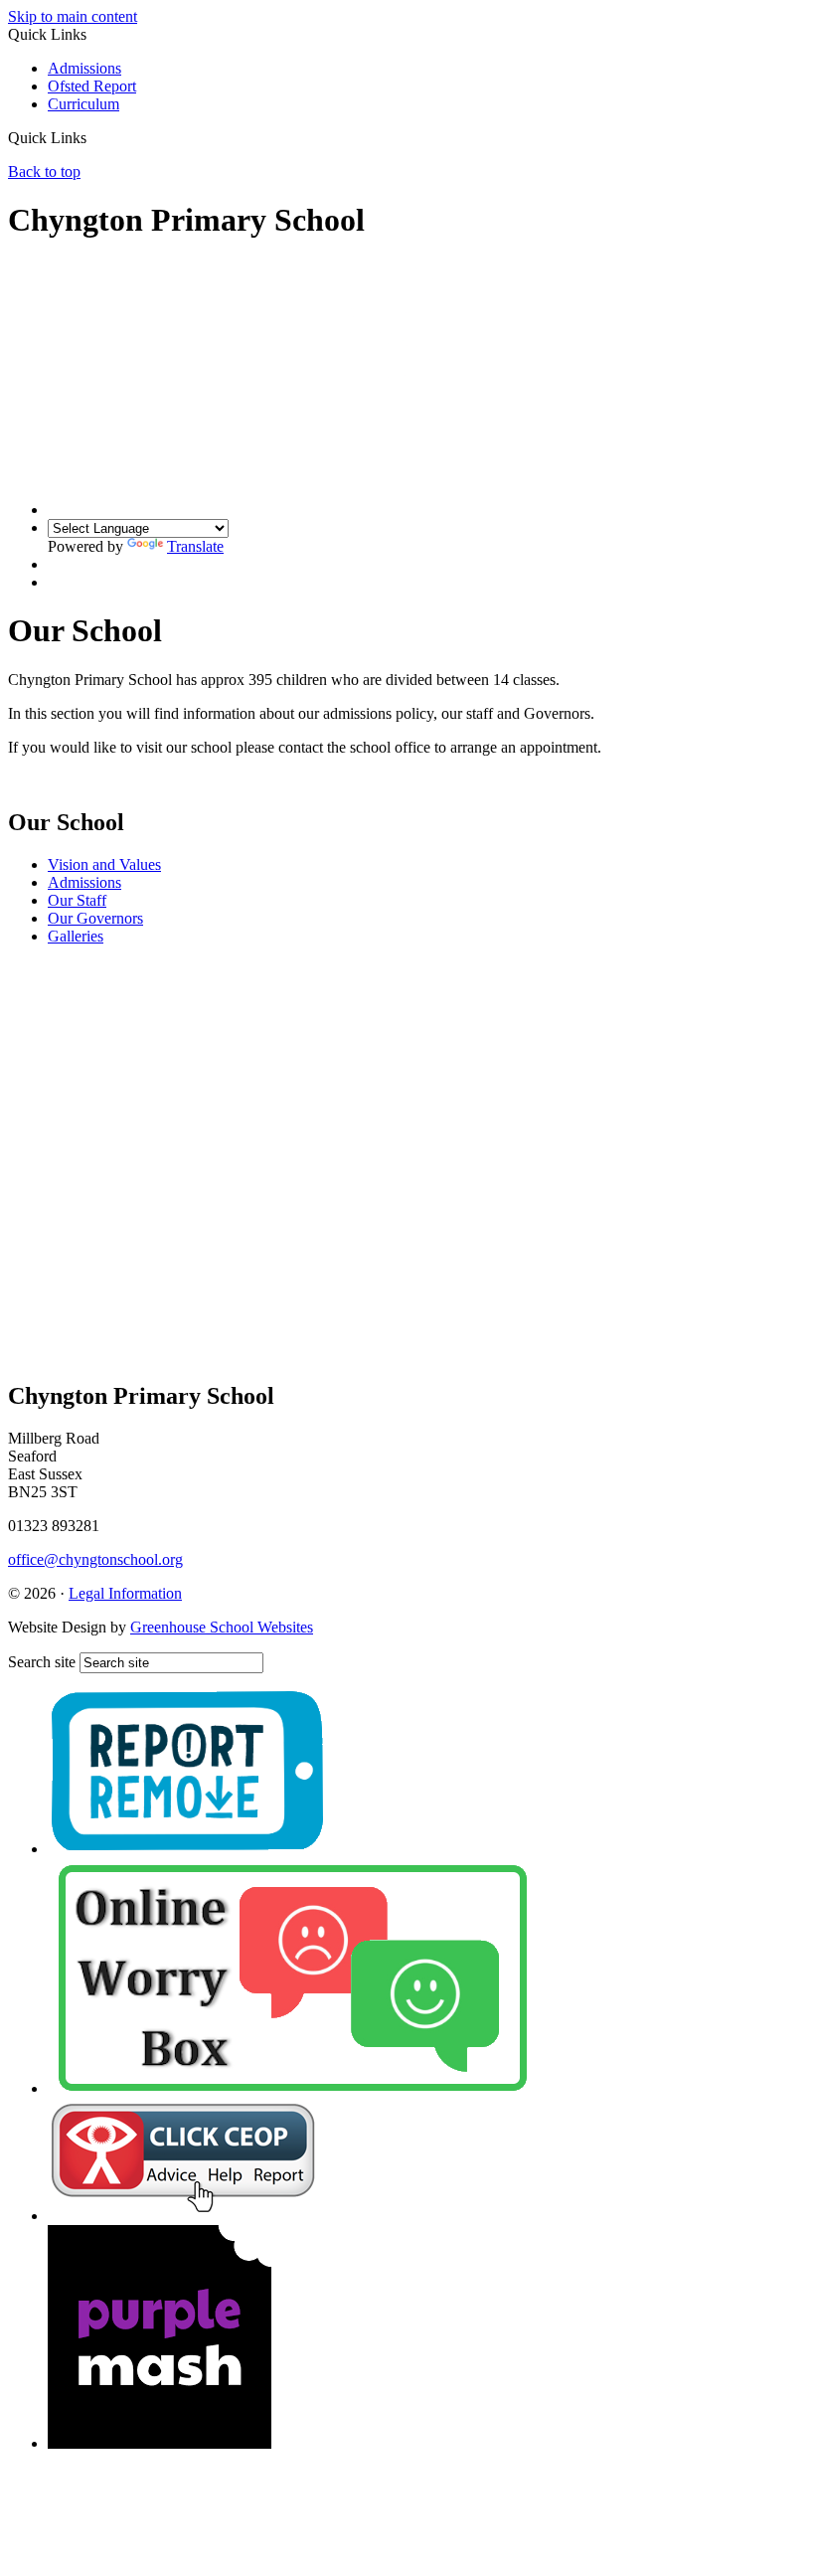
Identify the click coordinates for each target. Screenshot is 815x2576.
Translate (195, 546)
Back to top (44, 172)
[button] (94, 137)
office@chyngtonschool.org (95, 1559)
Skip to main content (73, 16)
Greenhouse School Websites (222, 1627)
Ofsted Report (92, 86)
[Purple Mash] (160, 2443)
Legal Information (125, 1593)
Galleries (76, 936)
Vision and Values (104, 864)
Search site (42, 1662)
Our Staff (77, 900)
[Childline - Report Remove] (188, 1849)
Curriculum (83, 104)
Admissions (84, 68)
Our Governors (95, 918)
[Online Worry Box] (292, 2088)
